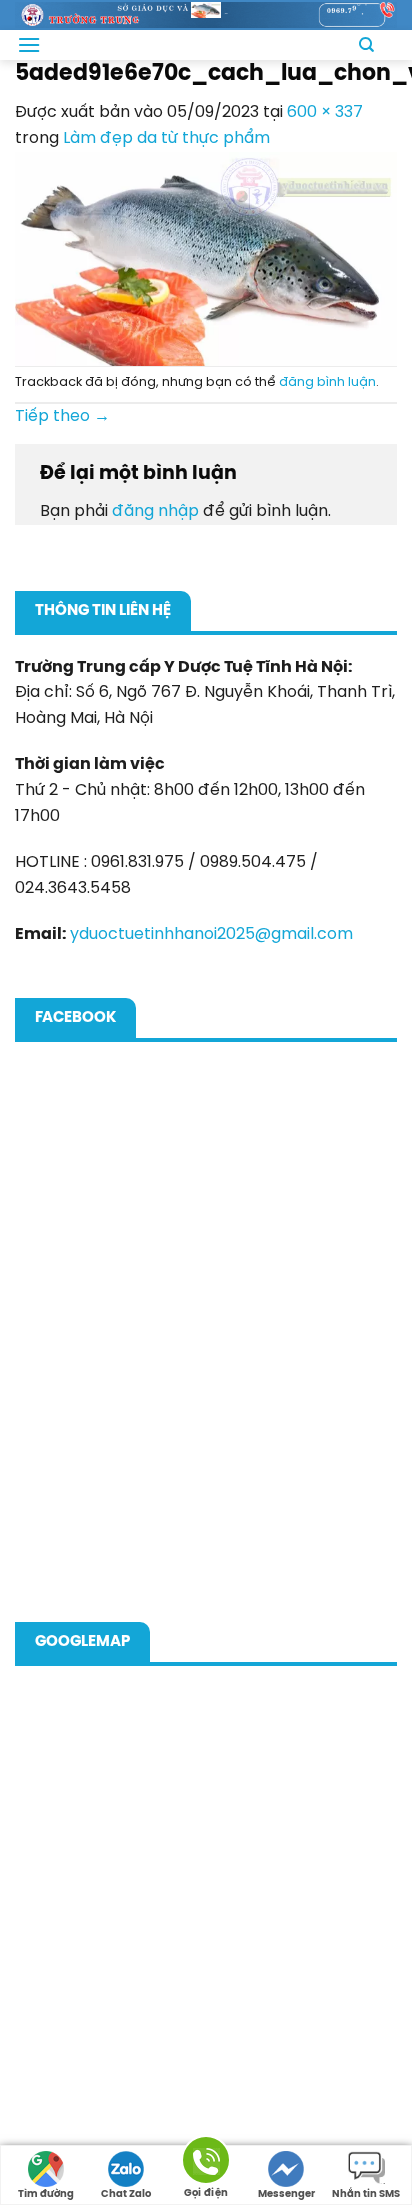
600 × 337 (325, 112)
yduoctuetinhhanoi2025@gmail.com (211, 934)
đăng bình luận (327, 382)
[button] (29, 44)
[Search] (366, 45)
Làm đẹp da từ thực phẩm (166, 138)
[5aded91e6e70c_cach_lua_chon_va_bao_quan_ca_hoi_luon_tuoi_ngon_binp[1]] (206, 258)
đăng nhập (155, 511)
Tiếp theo (62, 416)
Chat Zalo (126, 2194)
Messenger (286, 2194)
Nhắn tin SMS (366, 2194)
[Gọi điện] (206, 2163)
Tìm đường (46, 2194)
